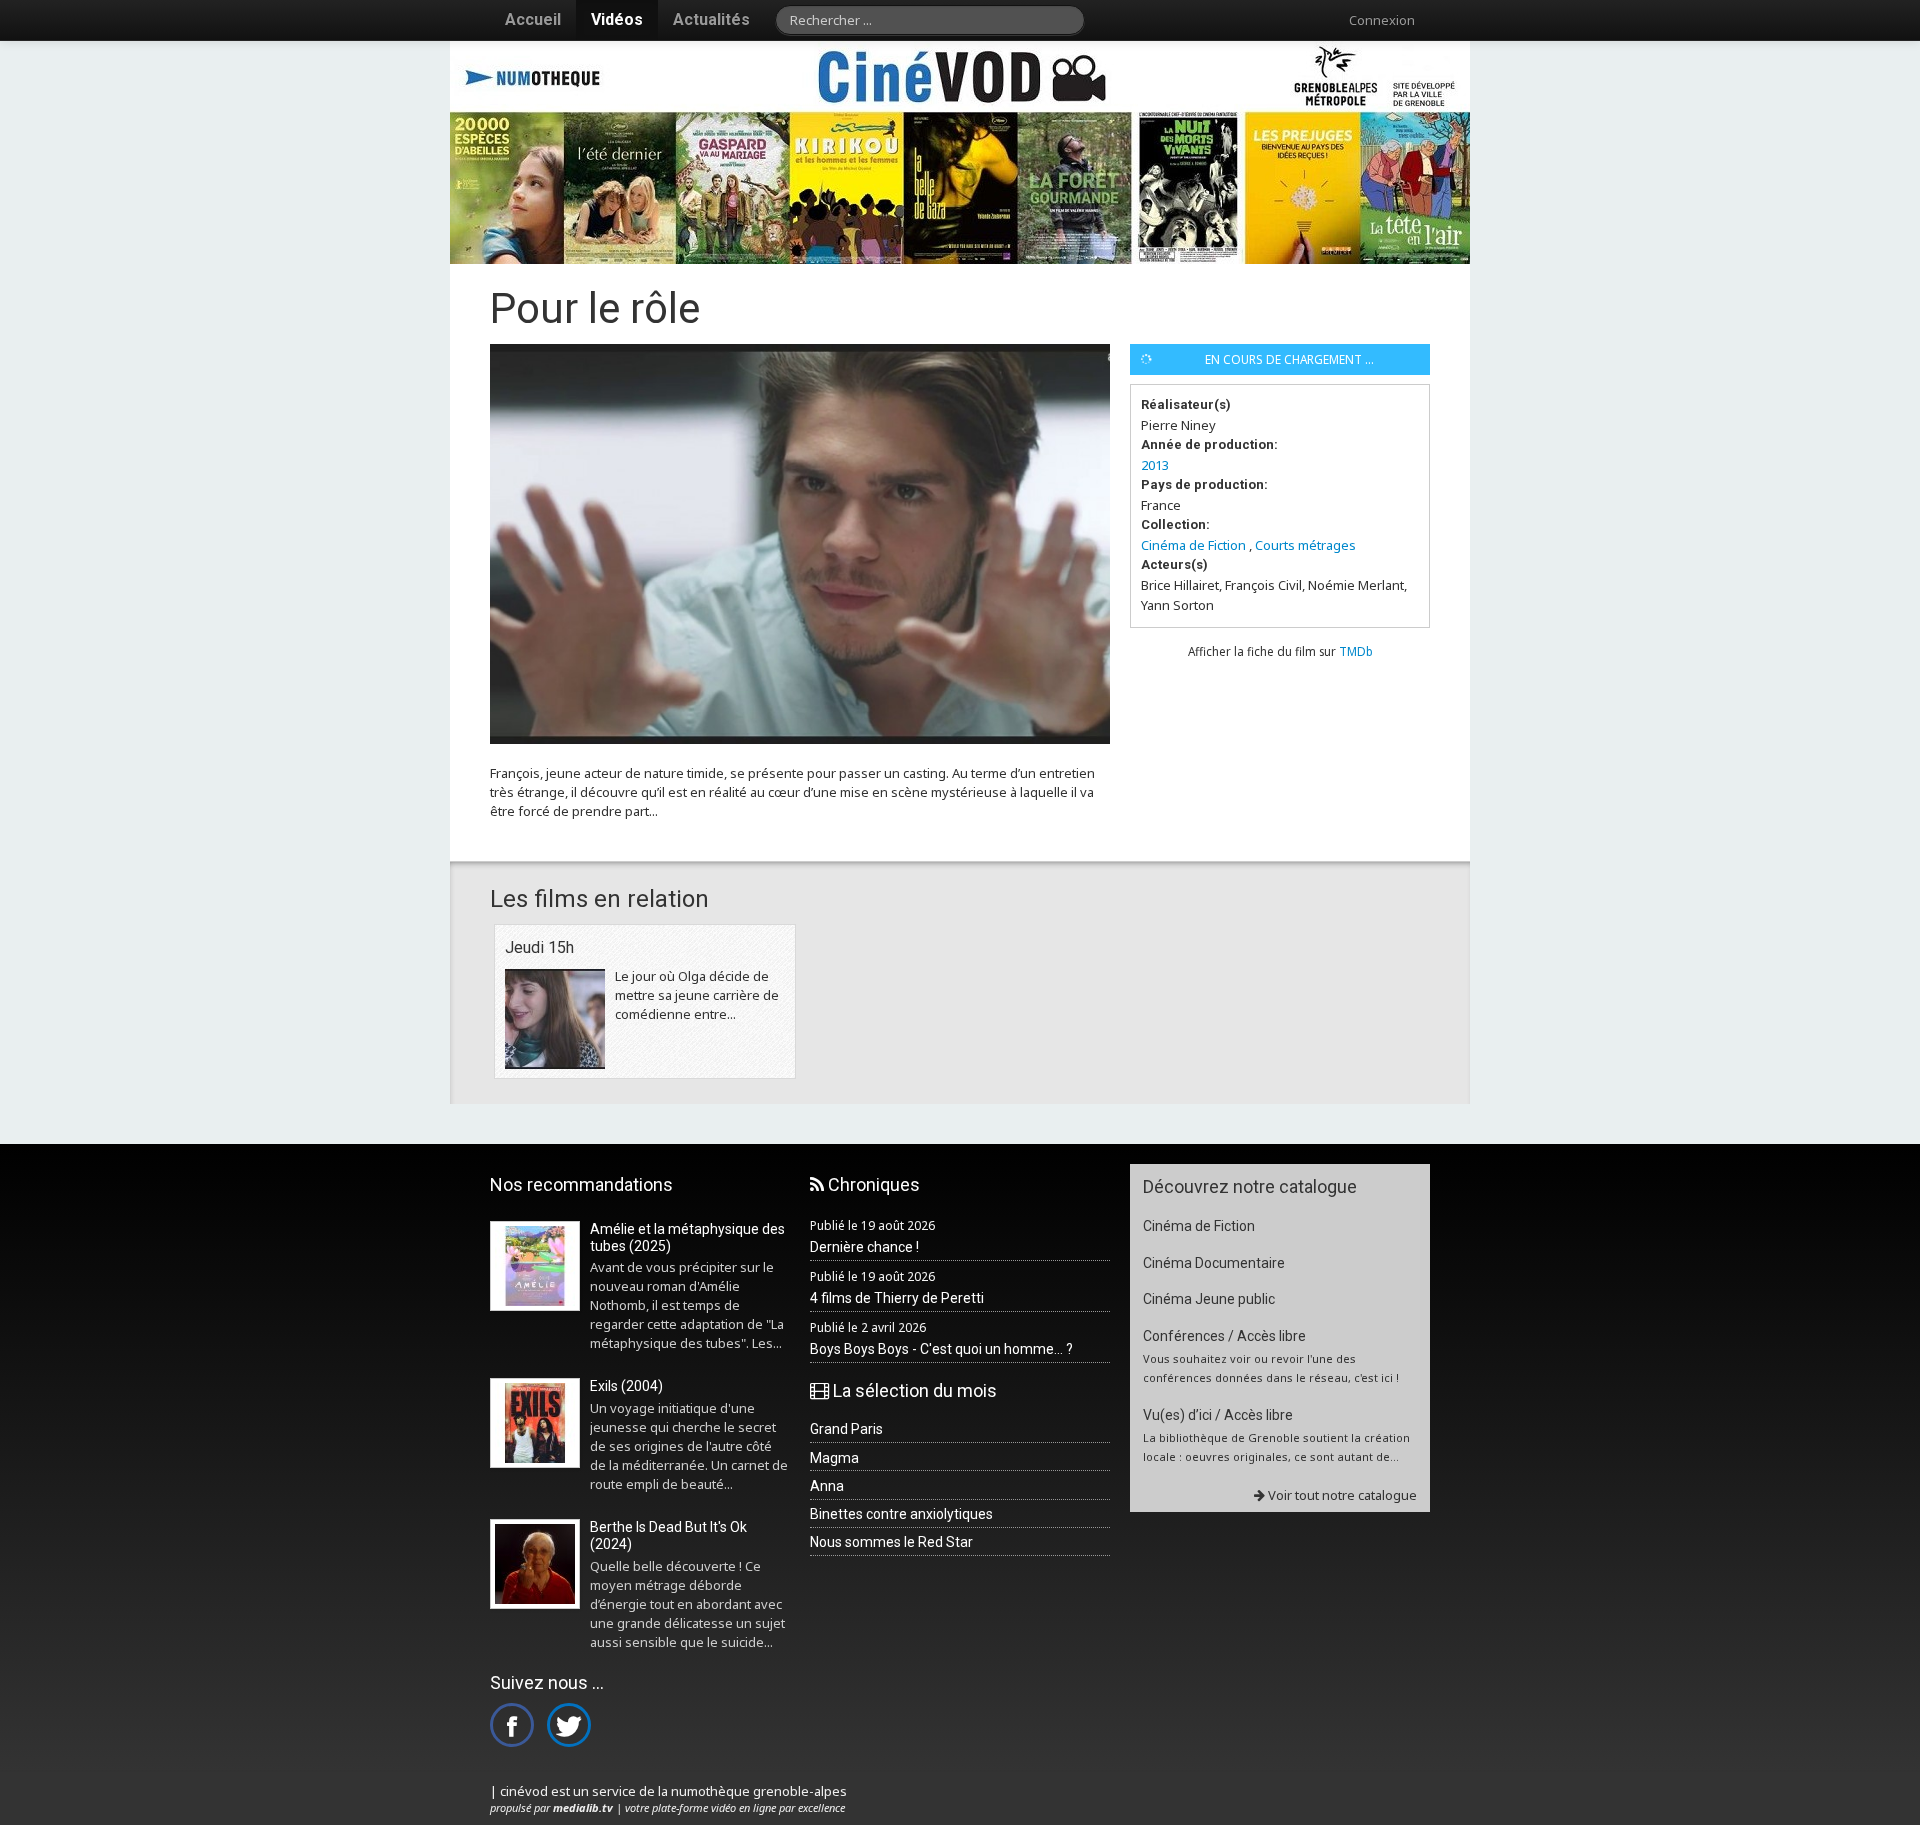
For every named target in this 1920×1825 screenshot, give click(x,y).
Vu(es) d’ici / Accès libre (1218, 1415)
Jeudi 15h (539, 947)
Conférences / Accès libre (1224, 1336)
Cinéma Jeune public (1209, 1299)
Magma (834, 1458)
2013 (1155, 465)
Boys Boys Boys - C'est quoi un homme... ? (941, 1349)
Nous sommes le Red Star (891, 1542)
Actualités (711, 19)
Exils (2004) (626, 1386)
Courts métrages (1305, 545)
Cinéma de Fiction (1193, 545)
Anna (827, 1486)
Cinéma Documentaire (1214, 1263)
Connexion (1382, 20)
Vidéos (617, 19)
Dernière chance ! (864, 1247)
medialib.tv (583, 1807)
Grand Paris (846, 1429)
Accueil (533, 19)
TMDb (1356, 651)
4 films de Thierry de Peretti (897, 1298)
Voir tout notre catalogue (1341, 1495)
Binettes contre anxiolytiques (901, 1514)
